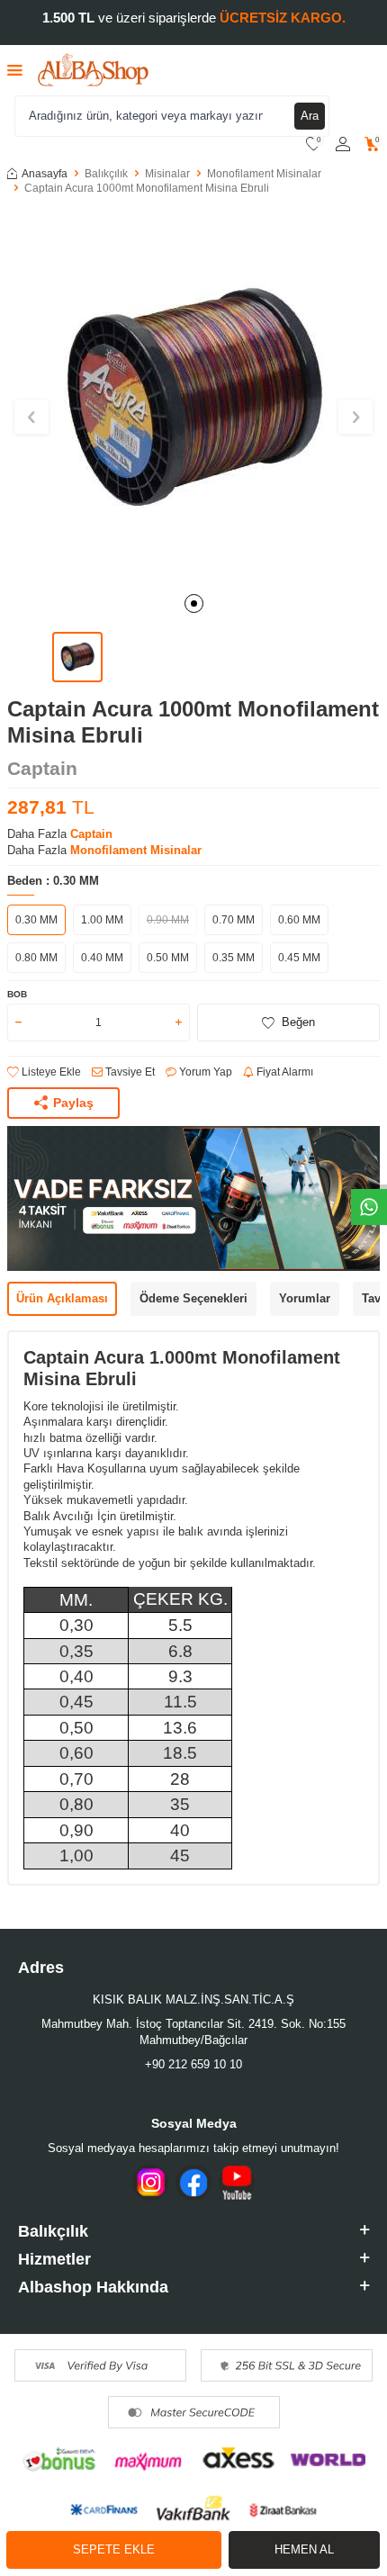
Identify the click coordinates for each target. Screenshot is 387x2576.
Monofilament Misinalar (264, 174)
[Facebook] (193, 2183)
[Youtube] (237, 2183)
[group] (193, 396)
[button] (194, 603)
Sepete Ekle (114, 2549)
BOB (17, 994)
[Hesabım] (343, 144)
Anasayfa (45, 174)
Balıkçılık (106, 174)
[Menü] (15, 70)
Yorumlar (305, 1298)
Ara (310, 116)
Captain (42, 768)
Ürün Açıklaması (62, 1298)
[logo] (93, 70)
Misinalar (167, 174)
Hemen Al (304, 2549)
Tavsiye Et (129, 1072)
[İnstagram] (150, 2183)
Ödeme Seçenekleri (193, 1298)
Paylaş (73, 1103)
